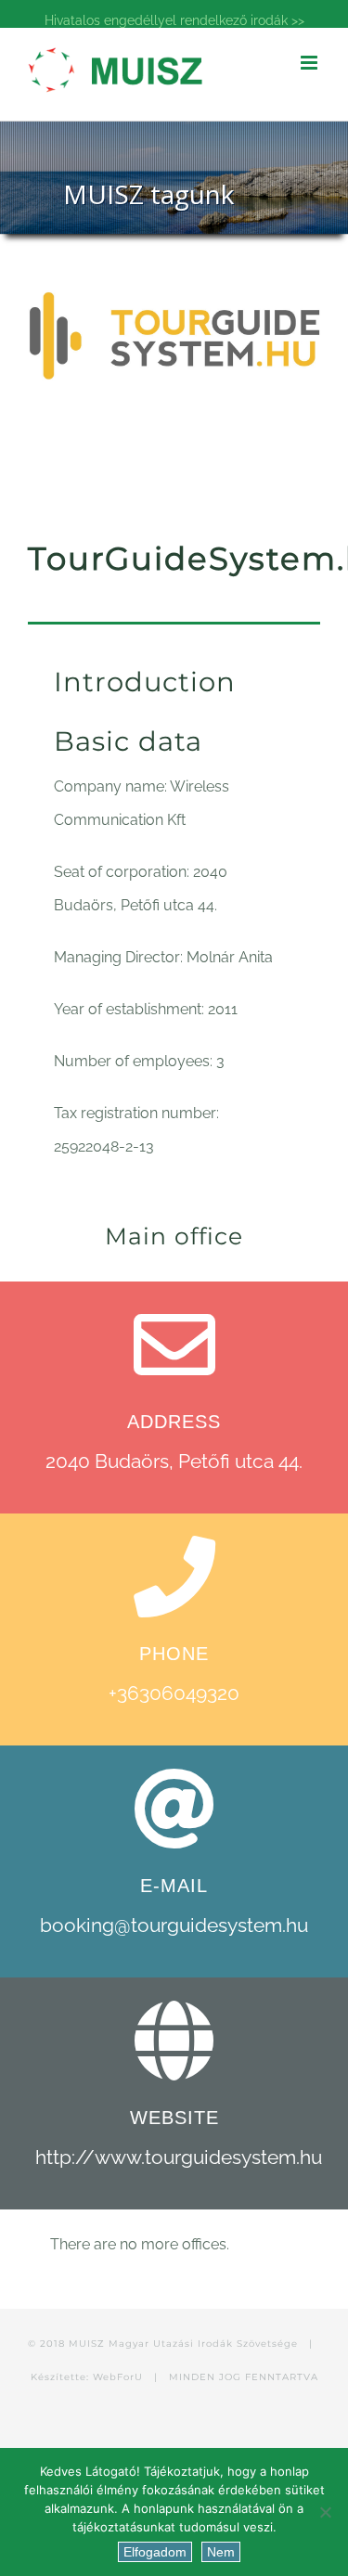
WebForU (118, 2377)
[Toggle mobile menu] (310, 63)
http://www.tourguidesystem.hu (179, 2157)
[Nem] (325, 2512)
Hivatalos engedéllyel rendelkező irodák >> (174, 20)
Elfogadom (155, 2552)
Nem (221, 2552)
